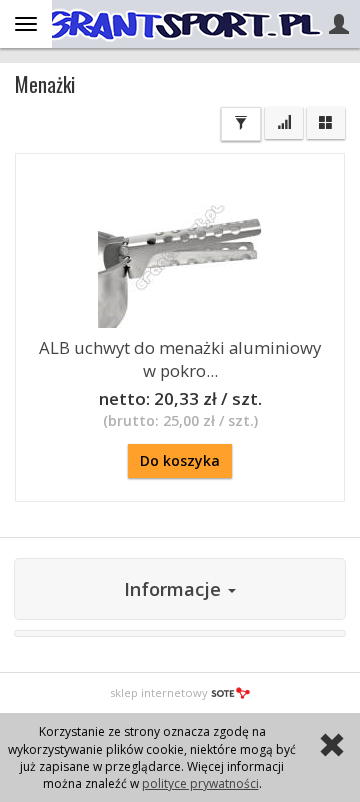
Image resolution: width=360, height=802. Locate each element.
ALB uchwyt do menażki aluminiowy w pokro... (180, 359)
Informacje (175, 589)
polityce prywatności (200, 783)
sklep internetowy (159, 692)
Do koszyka (180, 460)
